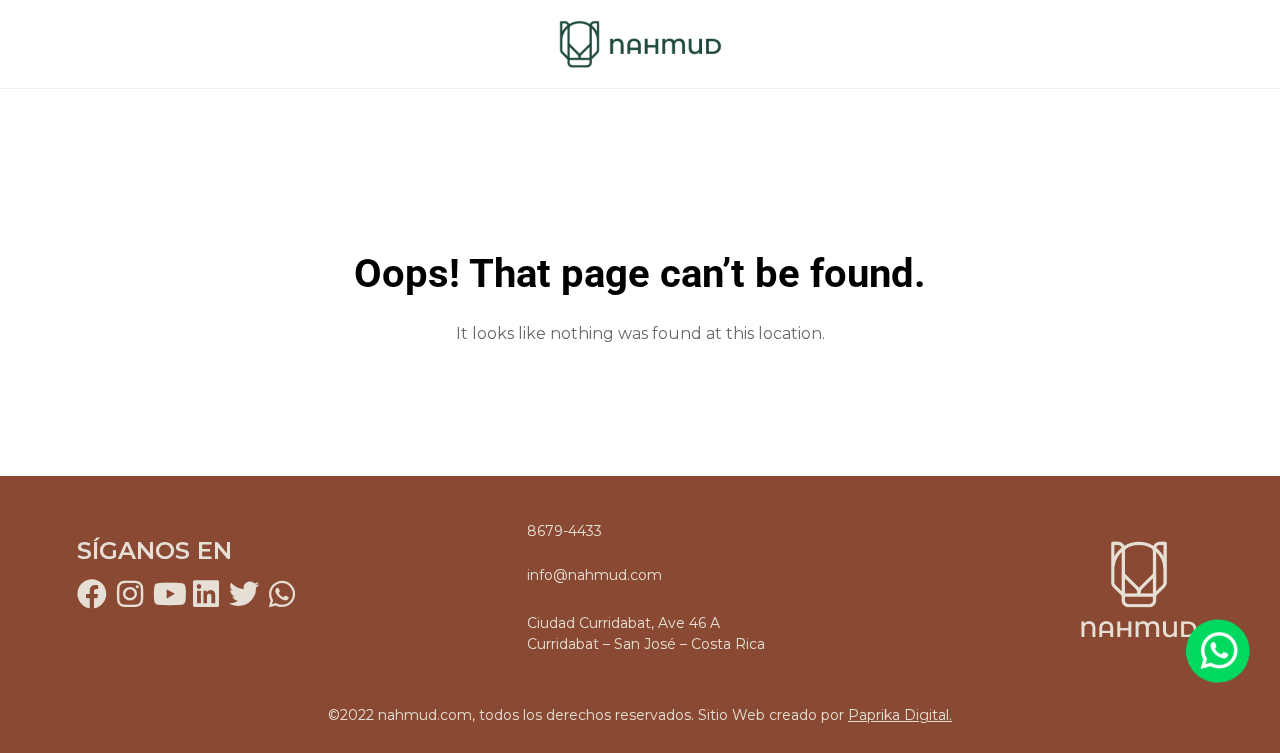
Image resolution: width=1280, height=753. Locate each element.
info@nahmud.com (594, 575)
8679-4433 (564, 531)
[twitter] (244, 594)
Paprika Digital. (900, 715)
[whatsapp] (282, 594)
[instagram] (130, 594)
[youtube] (168, 594)
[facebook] (92, 594)
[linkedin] (206, 594)
